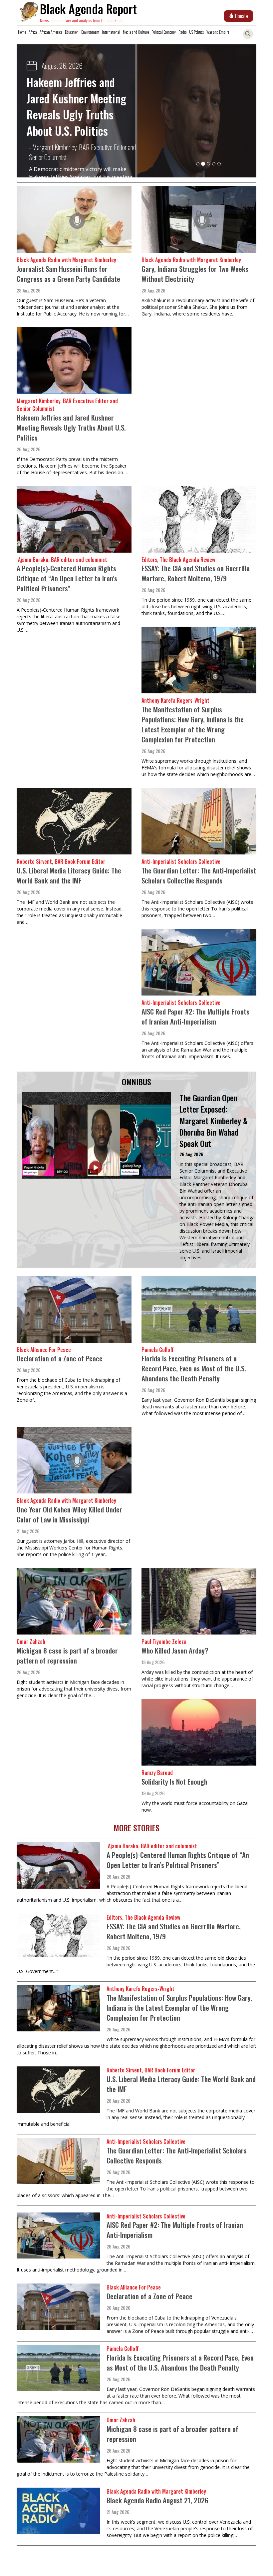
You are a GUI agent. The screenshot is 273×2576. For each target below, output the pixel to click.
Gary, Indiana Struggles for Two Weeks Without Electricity (195, 274)
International (111, 32)
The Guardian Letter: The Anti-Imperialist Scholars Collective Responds (199, 875)
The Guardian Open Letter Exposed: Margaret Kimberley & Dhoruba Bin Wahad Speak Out (214, 1120)
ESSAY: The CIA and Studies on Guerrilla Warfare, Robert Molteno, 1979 (196, 573)
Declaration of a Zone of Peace (60, 1358)
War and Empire (218, 32)
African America (51, 32)
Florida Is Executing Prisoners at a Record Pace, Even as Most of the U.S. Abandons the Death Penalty (194, 1368)
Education (72, 32)
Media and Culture (136, 32)
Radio (182, 32)
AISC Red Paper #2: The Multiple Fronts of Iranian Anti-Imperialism (195, 1016)
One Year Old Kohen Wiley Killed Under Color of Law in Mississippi (69, 1514)
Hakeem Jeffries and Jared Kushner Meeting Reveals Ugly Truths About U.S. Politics (71, 427)
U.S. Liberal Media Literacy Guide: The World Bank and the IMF (69, 875)
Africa (33, 32)
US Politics (196, 32)
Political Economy (164, 32)
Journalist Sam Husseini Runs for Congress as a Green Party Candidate (68, 274)
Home (22, 32)
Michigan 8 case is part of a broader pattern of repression (67, 1655)
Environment (90, 32)
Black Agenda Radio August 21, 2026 (157, 2500)
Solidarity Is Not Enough (174, 1781)
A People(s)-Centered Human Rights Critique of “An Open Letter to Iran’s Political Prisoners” (77, 114)
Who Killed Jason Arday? (175, 1650)
